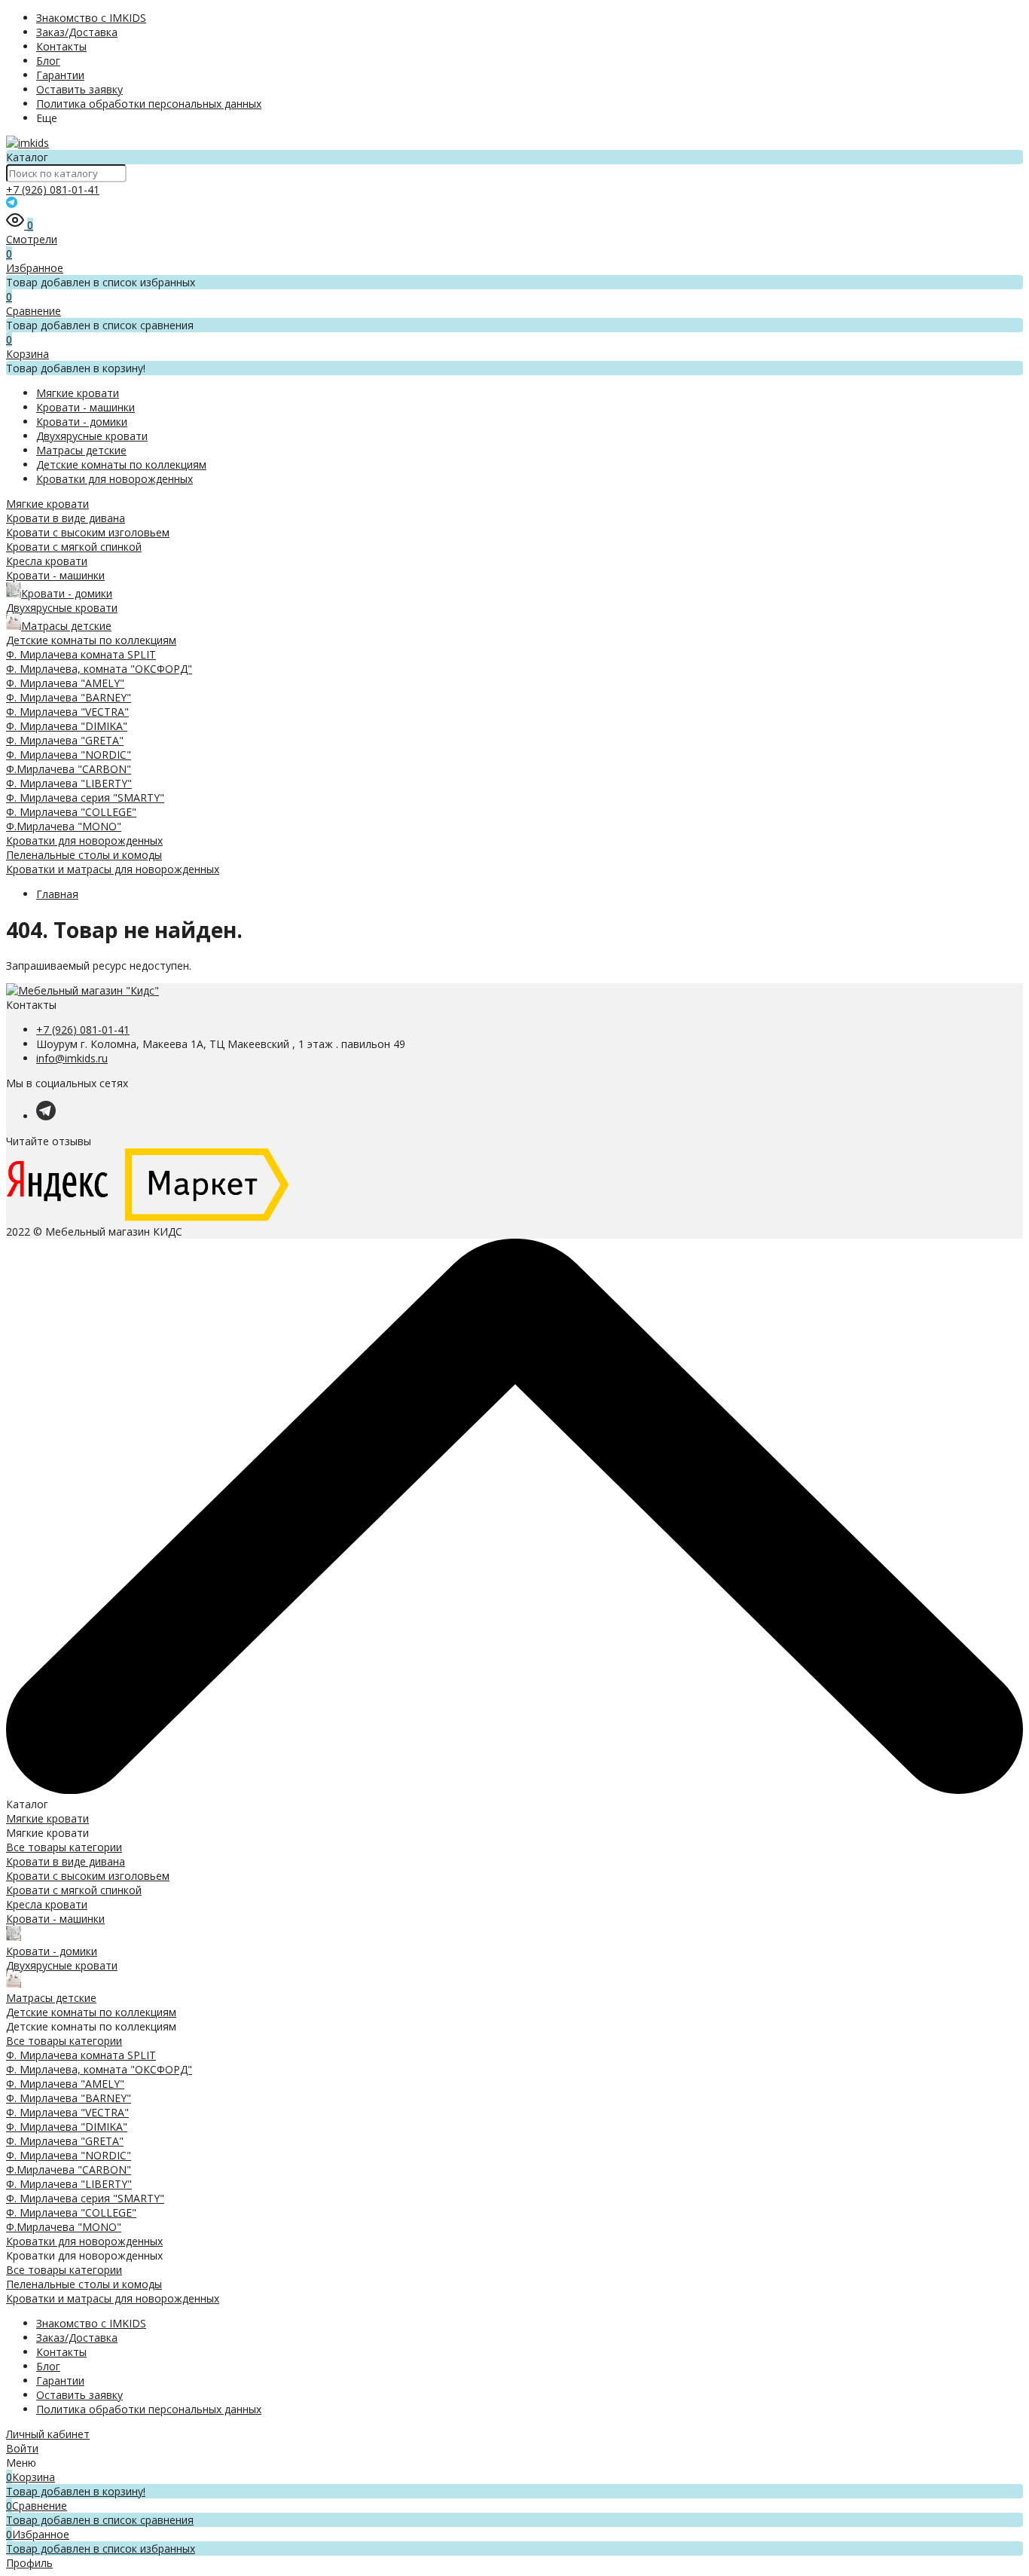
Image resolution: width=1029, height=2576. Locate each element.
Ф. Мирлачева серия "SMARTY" (85, 798)
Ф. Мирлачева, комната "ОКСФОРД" (99, 669)
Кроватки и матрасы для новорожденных (113, 869)
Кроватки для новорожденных (115, 479)
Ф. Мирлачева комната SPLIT (81, 654)
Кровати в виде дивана (66, 518)
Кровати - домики (82, 422)
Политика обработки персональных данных (149, 104)
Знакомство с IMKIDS (91, 18)
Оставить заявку (79, 89)
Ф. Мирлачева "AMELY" (65, 683)
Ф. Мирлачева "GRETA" (65, 740)
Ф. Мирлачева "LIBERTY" (69, 783)
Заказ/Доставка (77, 32)
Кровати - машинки (85, 407)
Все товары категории (64, 1847)
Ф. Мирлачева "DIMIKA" (67, 726)
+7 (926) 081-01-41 (53, 189)
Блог (48, 61)
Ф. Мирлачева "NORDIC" (69, 755)
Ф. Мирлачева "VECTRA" (67, 712)
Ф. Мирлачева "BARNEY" (69, 697)
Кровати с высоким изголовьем (88, 532)
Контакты (61, 46)
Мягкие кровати (78, 393)
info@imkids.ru (72, 1058)
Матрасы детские (81, 450)
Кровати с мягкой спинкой (74, 547)
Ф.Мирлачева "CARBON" (69, 769)
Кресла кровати (47, 561)
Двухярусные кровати (92, 436)
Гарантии (60, 75)
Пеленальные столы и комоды (84, 855)
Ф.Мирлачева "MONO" (64, 826)
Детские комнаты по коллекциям (121, 464)
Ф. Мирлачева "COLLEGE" (71, 812)
